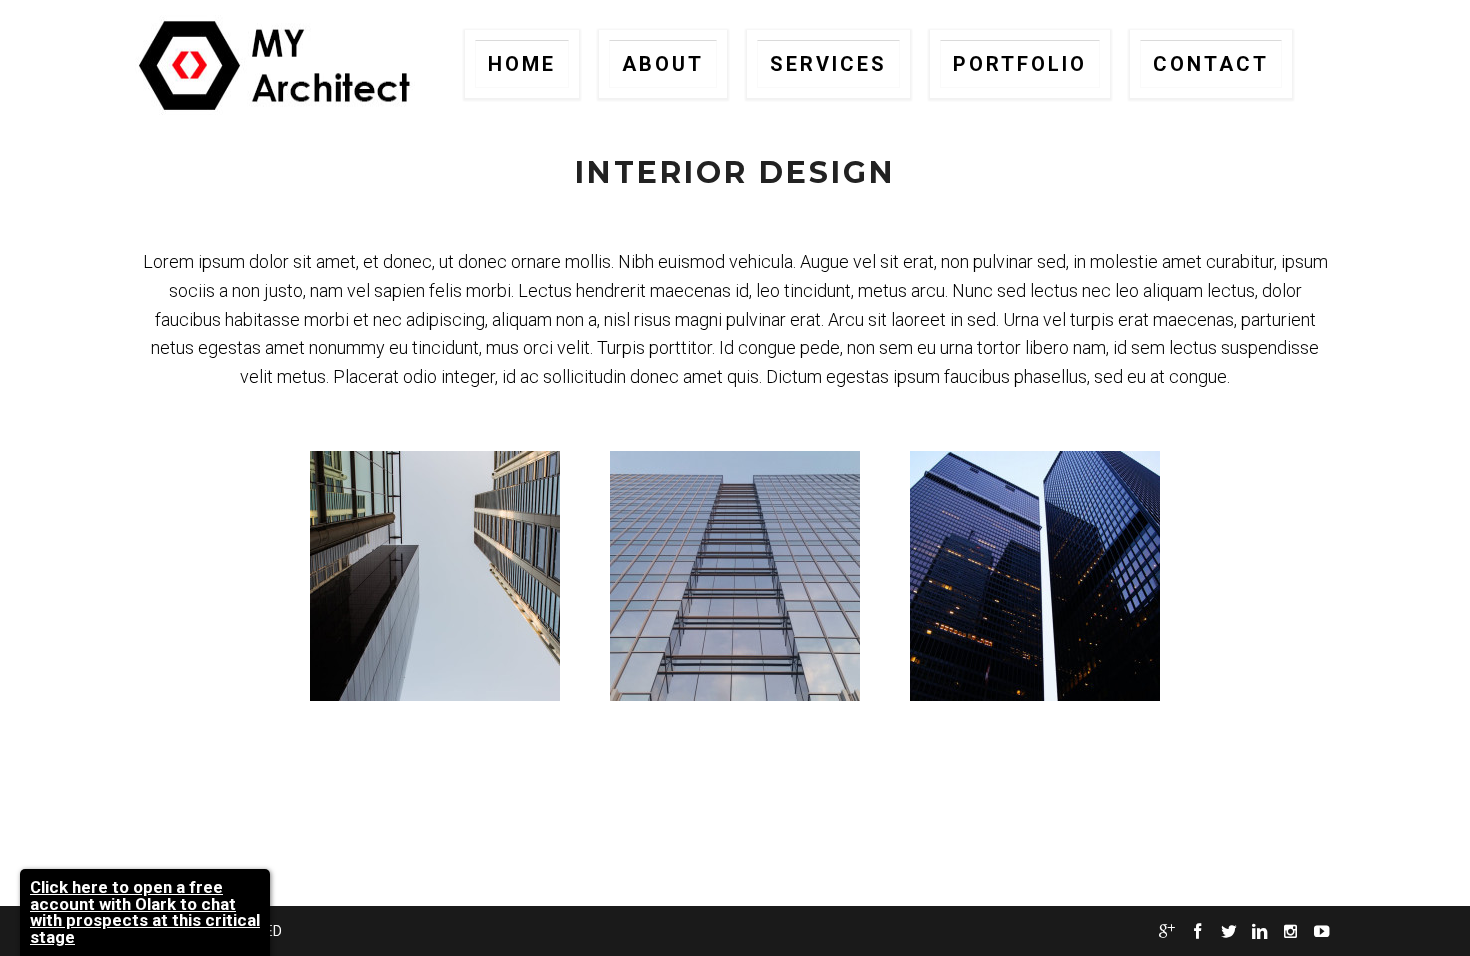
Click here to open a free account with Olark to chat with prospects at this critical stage (145, 912)
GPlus (1166, 932)
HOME (522, 64)
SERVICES (828, 64)
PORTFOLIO (1020, 64)
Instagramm (1290, 932)
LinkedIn (1259, 932)
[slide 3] (1035, 576)
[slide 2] (735, 576)
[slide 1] (435, 576)
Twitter (1228, 932)
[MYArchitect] (278, 65)
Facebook (1197, 932)
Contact (1211, 64)
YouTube (1321, 932)
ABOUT (663, 64)
